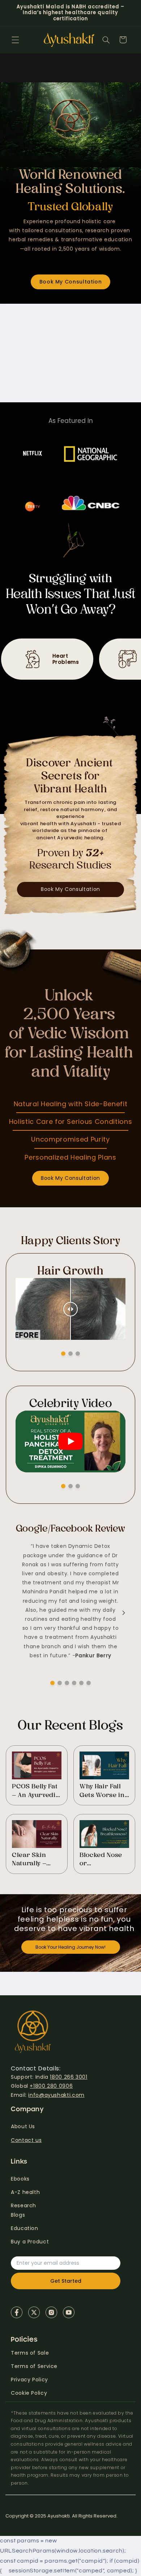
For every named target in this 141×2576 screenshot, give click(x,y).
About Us (23, 2126)
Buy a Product (30, 2242)
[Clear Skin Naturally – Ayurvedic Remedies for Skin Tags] (37, 1834)
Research (23, 2205)
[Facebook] (17, 2312)
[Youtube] (69, 2312)
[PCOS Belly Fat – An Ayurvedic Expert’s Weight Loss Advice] (37, 1765)
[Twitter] (34, 2312)
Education (25, 2228)
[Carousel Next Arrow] (114, 1302)
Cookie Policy (29, 2393)
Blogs (18, 2215)
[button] (15, 40)
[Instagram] (51, 2312)
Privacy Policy (29, 2380)
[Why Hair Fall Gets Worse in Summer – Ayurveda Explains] (104, 1765)
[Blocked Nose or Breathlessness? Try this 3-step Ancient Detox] (104, 1834)
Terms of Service (34, 2366)
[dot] (63, 1354)
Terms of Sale (30, 2353)
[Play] (70, 1441)
